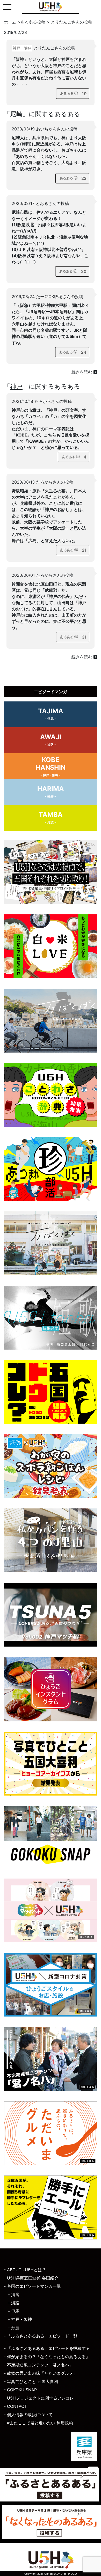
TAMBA (51, 817)
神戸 (16, 386)
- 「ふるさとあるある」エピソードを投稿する (47, 2348)
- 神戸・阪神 (20, 2319)
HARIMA (51, 791)
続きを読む (82, 372)
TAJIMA (51, 714)
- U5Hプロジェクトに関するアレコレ (39, 2398)
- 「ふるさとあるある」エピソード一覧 (41, 2336)
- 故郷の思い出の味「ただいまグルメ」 (41, 2373)
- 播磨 (14, 2294)
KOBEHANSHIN (51, 766)
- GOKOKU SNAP (20, 2390)
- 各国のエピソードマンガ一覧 (32, 2286)
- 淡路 (14, 2303)
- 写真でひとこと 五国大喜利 (31, 2381)
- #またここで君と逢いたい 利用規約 (38, 2423)
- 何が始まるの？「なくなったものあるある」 (47, 2357)
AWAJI (51, 740)
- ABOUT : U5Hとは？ (25, 2270)
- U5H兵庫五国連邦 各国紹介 (31, 2278)
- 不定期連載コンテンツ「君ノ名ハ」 (39, 2365)
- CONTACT (15, 2406)
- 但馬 (14, 2311)
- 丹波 (14, 2328)
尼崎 (16, 114)
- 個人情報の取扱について (28, 2415)
